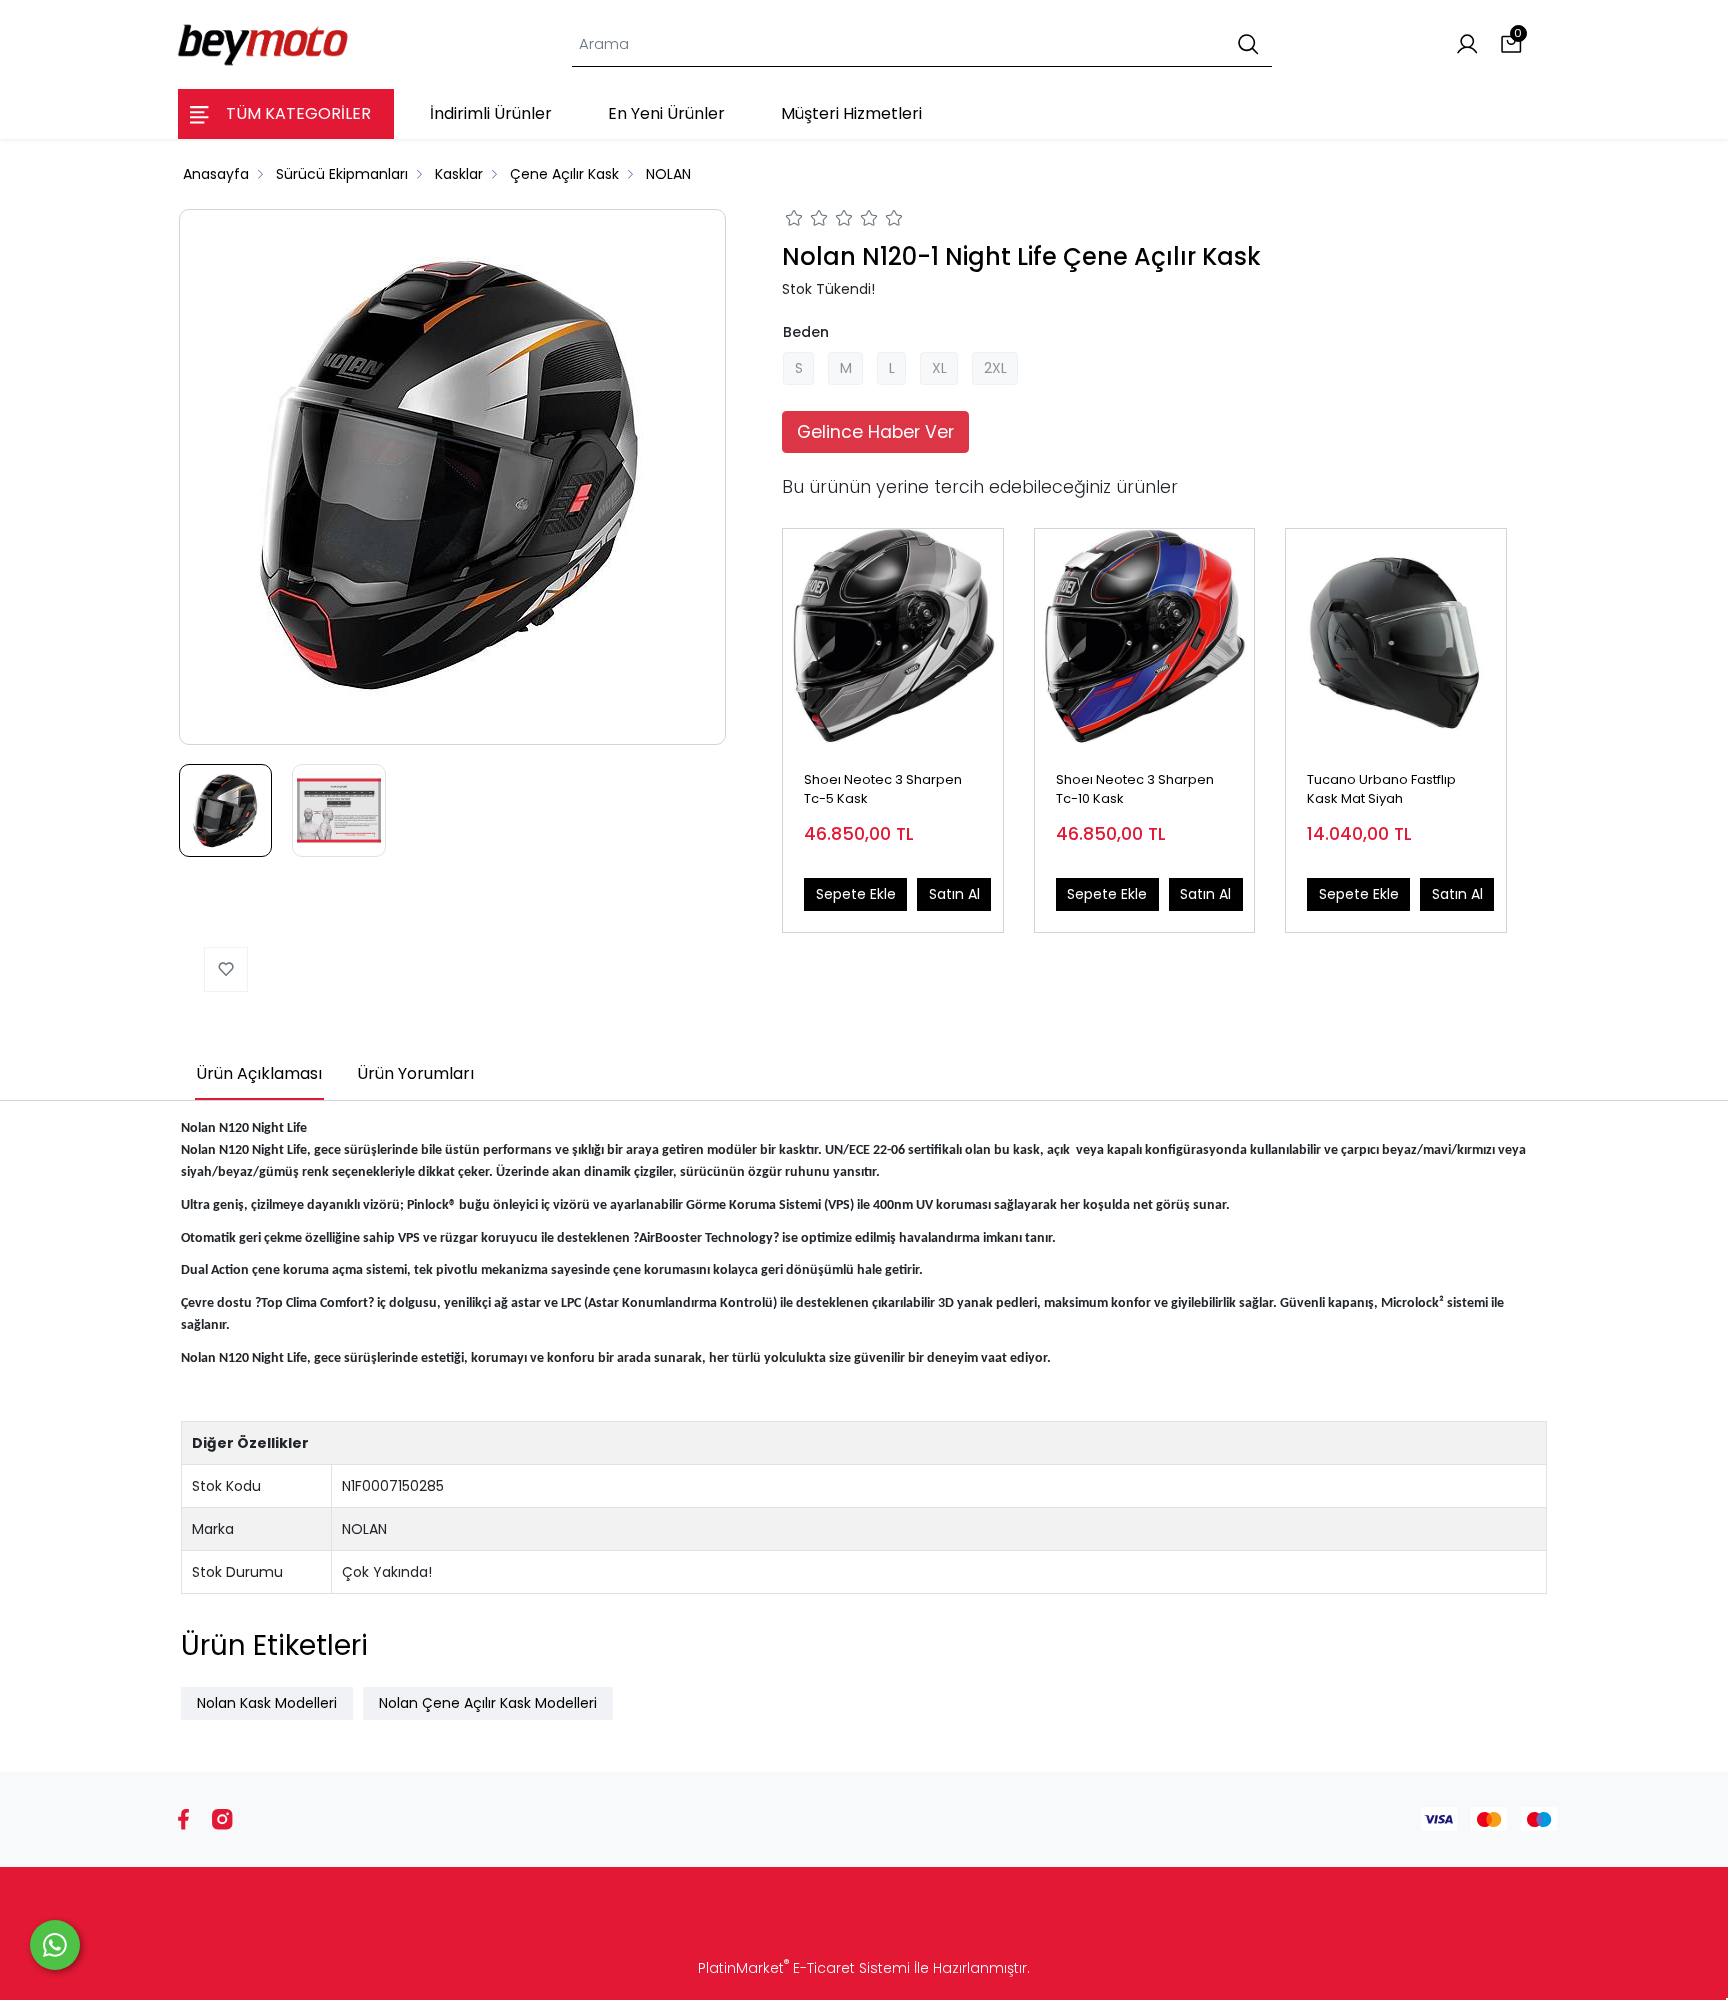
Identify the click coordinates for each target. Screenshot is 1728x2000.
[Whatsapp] (55, 1945)
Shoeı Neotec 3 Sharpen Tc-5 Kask (883, 789)
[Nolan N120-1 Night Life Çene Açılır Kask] (453, 477)
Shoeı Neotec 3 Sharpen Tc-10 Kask (1135, 789)
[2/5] (807, 221)
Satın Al (954, 894)
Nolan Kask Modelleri (267, 1703)
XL (939, 368)
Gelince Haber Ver (875, 432)
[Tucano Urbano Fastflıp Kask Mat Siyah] (1396, 639)
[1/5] (794, 221)
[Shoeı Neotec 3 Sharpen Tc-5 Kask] (893, 639)
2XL (995, 368)
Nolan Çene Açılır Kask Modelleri (488, 1703)
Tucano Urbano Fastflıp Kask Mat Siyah (1381, 789)
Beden (806, 332)
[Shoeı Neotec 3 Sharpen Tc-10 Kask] (1145, 639)
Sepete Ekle (856, 894)
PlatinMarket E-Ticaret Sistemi (804, 1968)
